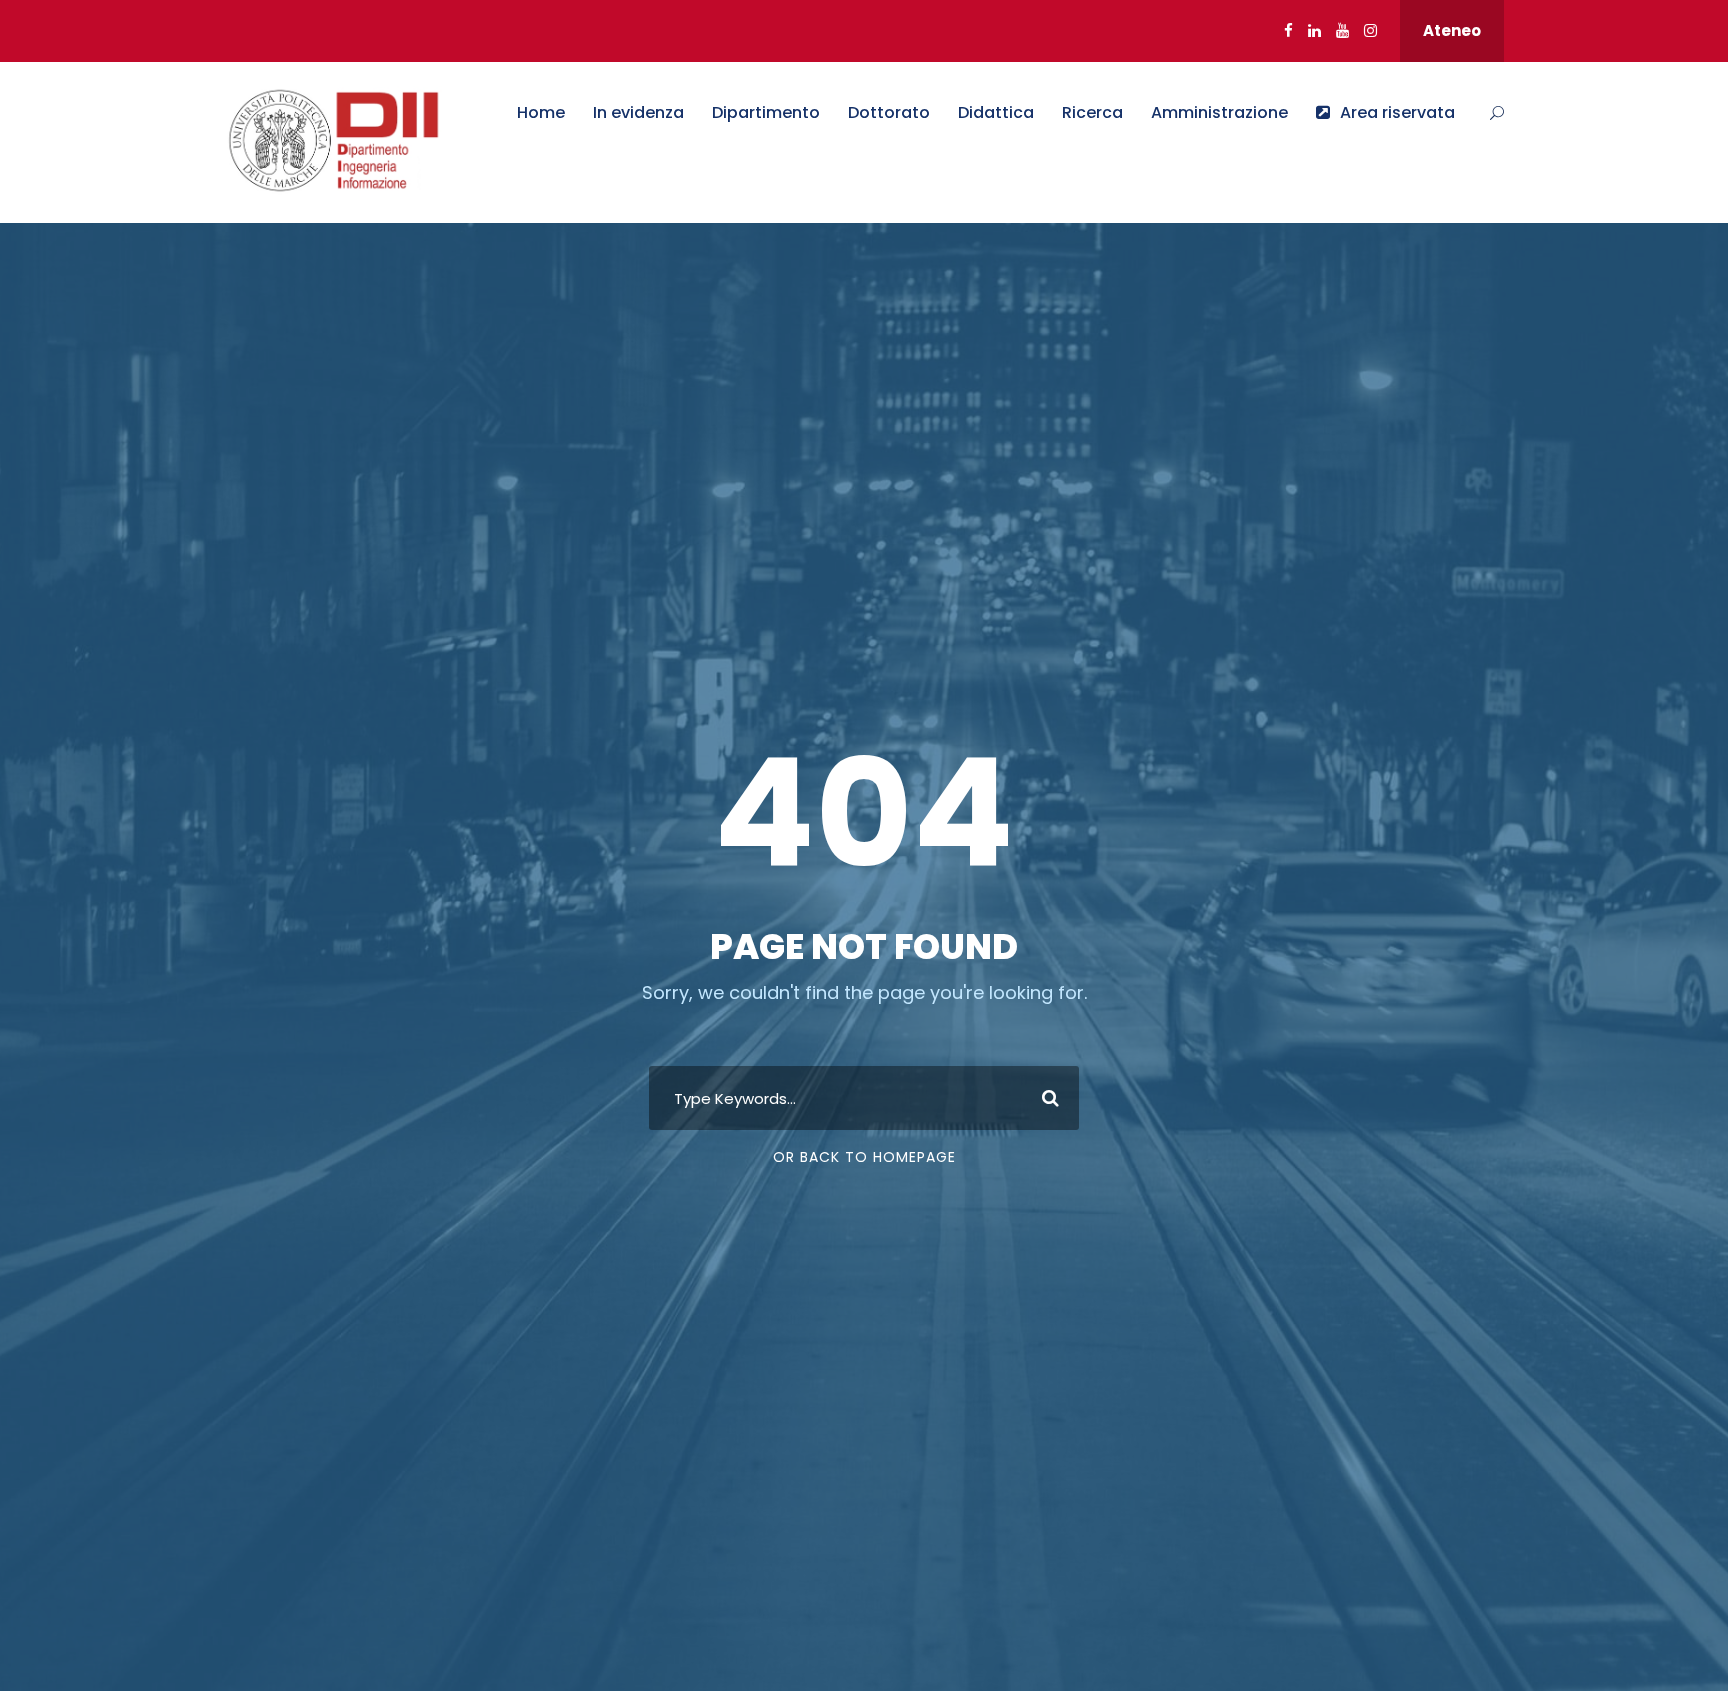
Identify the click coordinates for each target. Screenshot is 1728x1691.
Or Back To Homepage (864, 1157)
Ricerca (1092, 112)
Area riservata (1397, 112)
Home (541, 112)
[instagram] (1370, 30)
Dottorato (889, 112)
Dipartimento (766, 112)
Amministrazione (1219, 112)
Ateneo (1452, 30)
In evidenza (638, 112)
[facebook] (1288, 30)
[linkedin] (1314, 30)
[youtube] (1342, 30)
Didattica (996, 112)
